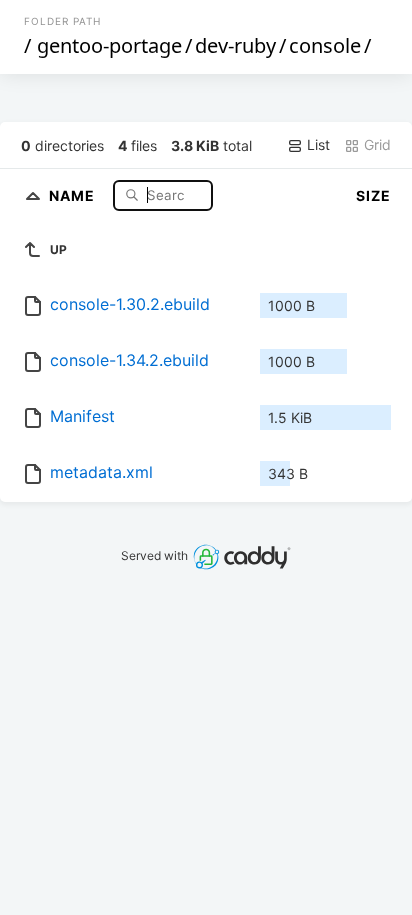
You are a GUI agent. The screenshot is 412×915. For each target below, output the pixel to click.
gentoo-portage (109, 45)
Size (373, 195)
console (325, 45)
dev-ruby (235, 45)
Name (74, 194)
